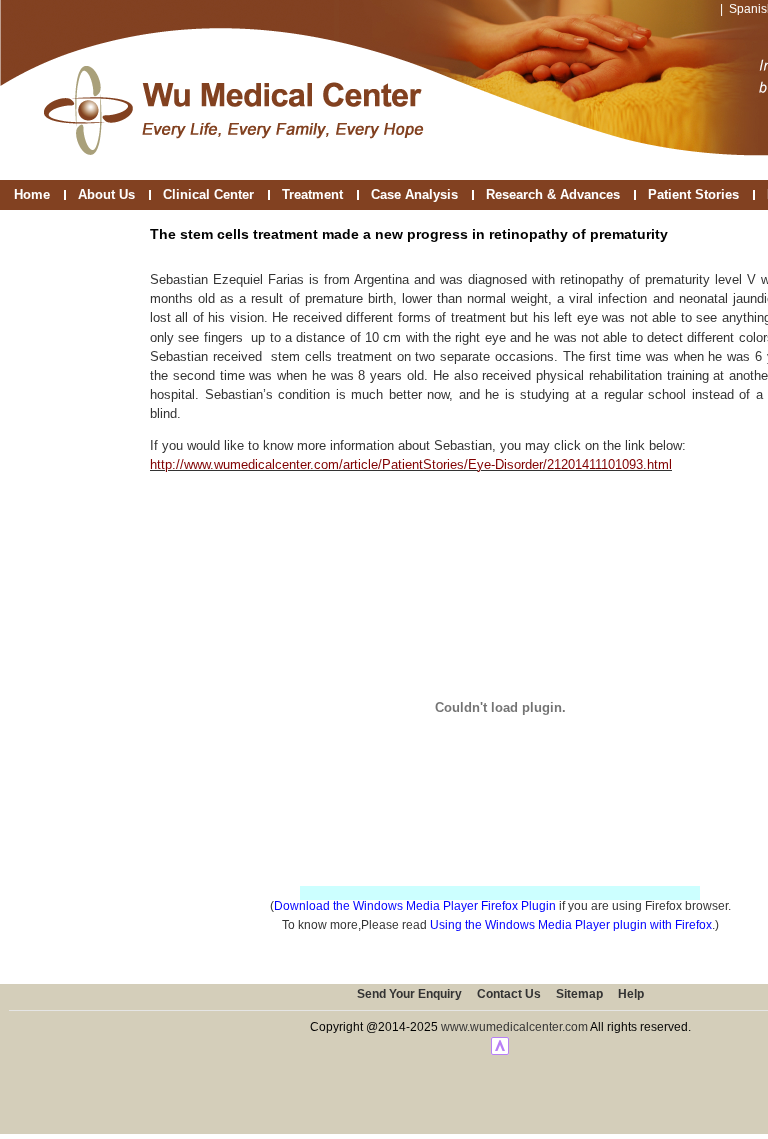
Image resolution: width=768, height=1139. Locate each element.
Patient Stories (693, 194)
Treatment (312, 194)
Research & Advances (553, 194)
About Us (106, 194)
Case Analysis (414, 194)
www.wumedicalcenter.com (514, 1027)
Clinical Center (208, 194)
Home (32, 194)
